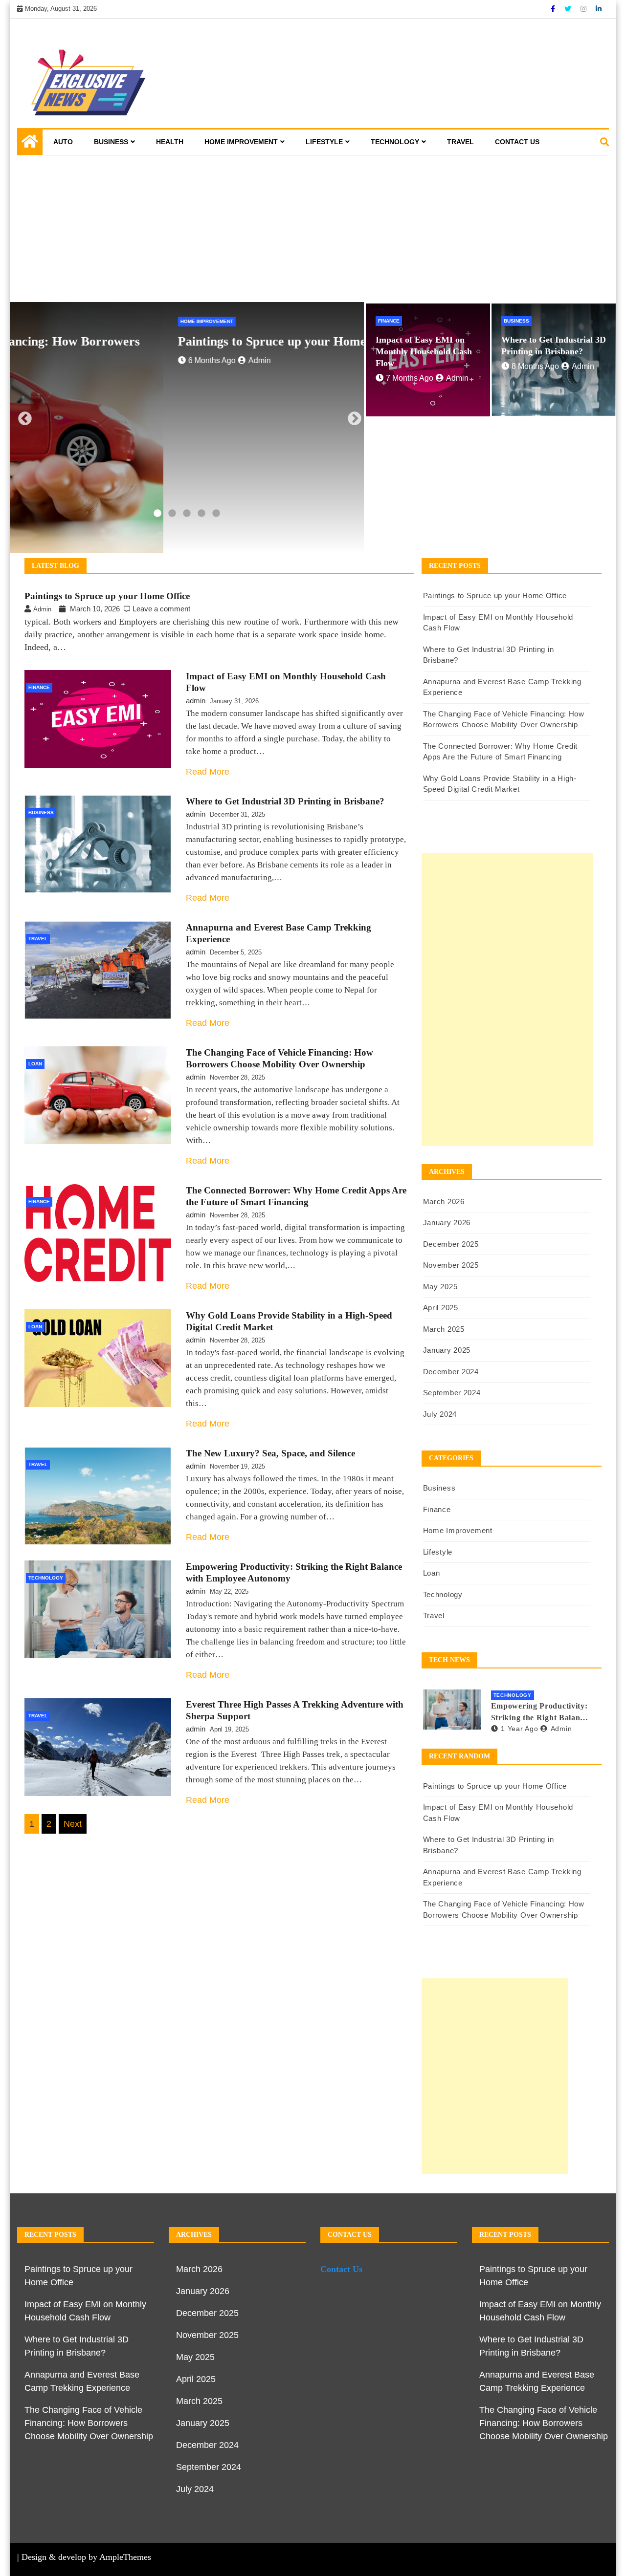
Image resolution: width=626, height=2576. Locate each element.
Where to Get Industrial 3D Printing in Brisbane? (285, 801)
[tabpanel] (187, 428)
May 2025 (440, 1287)
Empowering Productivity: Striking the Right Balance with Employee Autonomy (539, 1713)
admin (106, 360)
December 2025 (451, 1244)
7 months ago (410, 378)
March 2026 (444, 1201)
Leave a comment (161, 609)
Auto (63, 142)
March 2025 (444, 1329)
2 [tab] (172, 514)
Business (111, 142)
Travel (460, 142)
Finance (389, 321)
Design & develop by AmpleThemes (86, 2557)
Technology (395, 142)
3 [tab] (187, 514)
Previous (22, 416)
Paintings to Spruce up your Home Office (137, 341)
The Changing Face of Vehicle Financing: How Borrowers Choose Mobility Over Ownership (89, 2423)
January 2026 (447, 1223)
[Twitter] (569, 9)
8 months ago (535, 366)
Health (170, 142)
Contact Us (517, 142)
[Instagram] (584, 9)
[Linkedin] (599, 9)
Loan (35, 1064)
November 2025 (451, 1265)
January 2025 (447, 1350)
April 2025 (441, 1308)
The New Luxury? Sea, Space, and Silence (270, 1453)
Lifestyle (324, 142)
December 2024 (451, 1372)
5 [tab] (216, 514)
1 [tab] (157, 514)
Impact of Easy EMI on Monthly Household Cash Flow (424, 351)
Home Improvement (241, 142)
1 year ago (519, 1729)
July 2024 (440, 1414)
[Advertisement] (313, 229)
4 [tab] (201, 514)
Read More (208, 772)
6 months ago (58, 360)
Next (352, 416)
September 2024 (452, 1393)
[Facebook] (554, 9)
